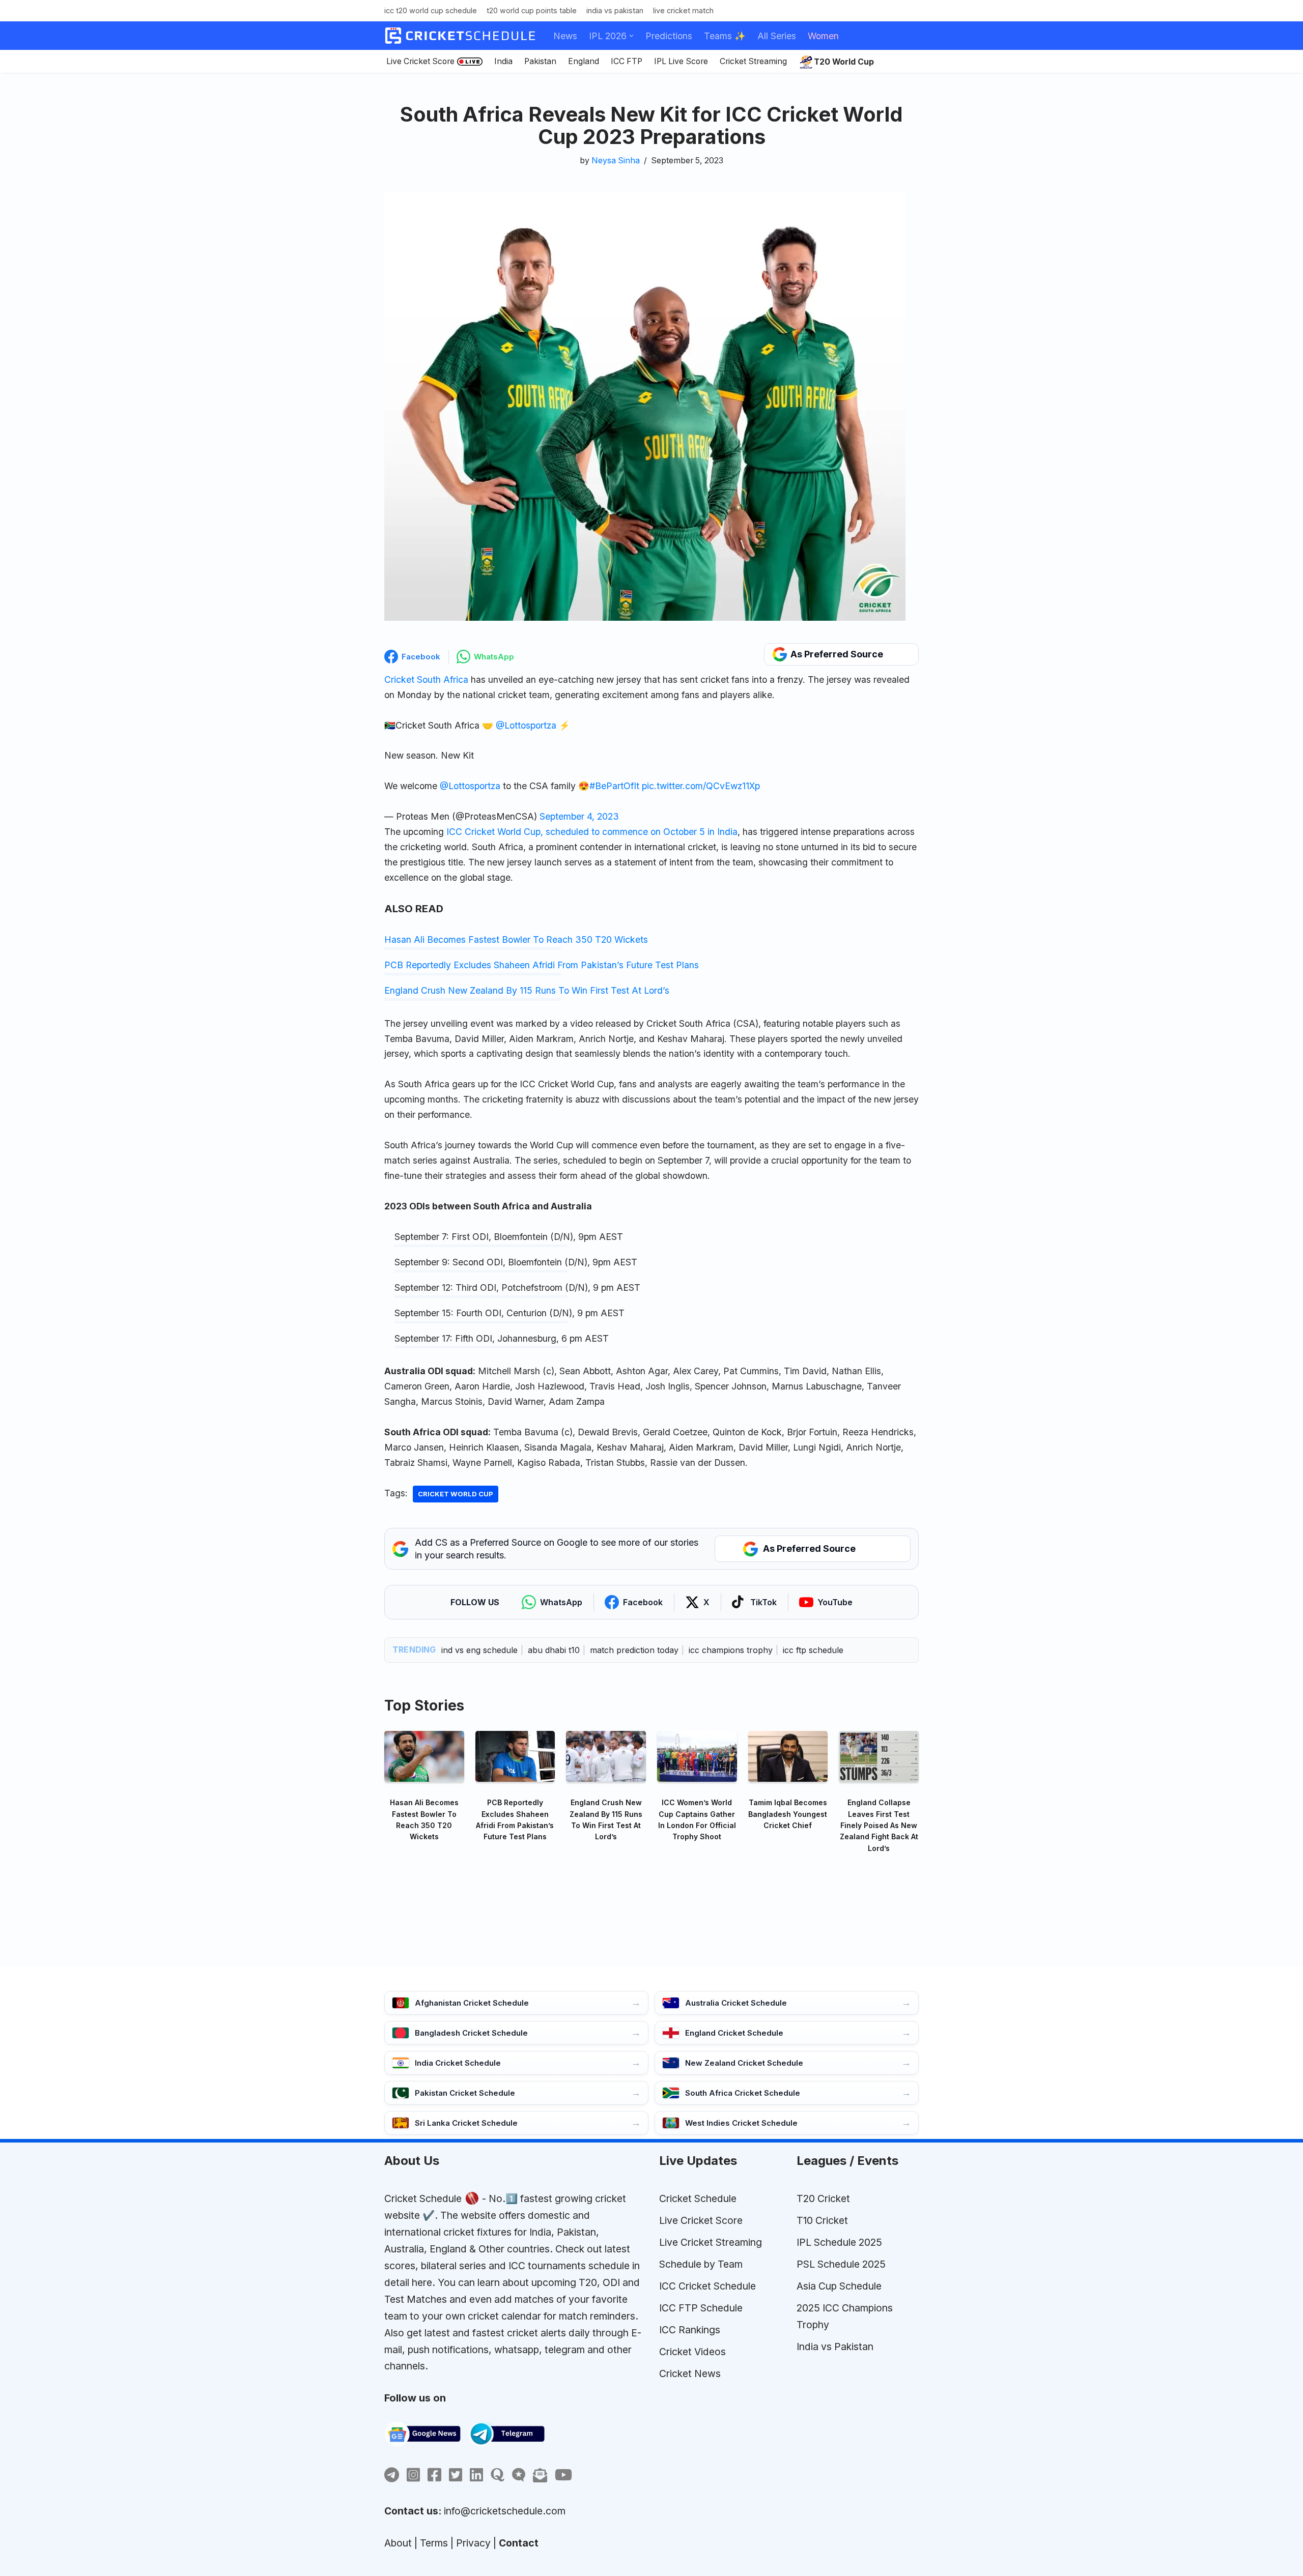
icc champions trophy (731, 1650)
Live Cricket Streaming (711, 2242)
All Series (777, 36)
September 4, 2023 (579, 816)
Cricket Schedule (423, 2198)
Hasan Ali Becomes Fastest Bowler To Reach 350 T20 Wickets (516, 939)
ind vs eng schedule (479, 1650)
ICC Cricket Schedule (707, 2286)
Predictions (669, 36)
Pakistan (540, 61)
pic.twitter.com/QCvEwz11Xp (701, 786)
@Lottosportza (526, 725)
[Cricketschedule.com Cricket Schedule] (460, 36)
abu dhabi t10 (554, 1650)
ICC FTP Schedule (701, 2308)
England (584, 61)
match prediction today (634, 1650)
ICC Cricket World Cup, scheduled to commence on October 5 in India (592, 832)
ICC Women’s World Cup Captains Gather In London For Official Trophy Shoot (697, 1819)
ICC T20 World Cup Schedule (431, 10)
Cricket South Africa (426, 679)
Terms (434, 2543)
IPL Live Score (681, 61)
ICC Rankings (690, 2330)
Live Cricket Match (683, 10)
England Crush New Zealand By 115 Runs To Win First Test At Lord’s (527, 990)
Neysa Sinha (616, 161)
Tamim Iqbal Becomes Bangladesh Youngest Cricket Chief (788, 1814)
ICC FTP (627, 61)
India (503, 61)
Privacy (473, 2543)
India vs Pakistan (615, 10)
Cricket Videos (692, 2352)
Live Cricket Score (420, 61)
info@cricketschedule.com (505, 2511)
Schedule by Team (701, 2264)
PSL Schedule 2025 (841, 2264)
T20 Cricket (823, 2198)
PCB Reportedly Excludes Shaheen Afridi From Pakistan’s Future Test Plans (542, 965)
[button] (631, 36)
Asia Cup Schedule (839, 2286)
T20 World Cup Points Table (532, 10)
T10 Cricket (822, 2220)
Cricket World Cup (456, 1494)
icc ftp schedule (813, 1650)
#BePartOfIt (614, 786)
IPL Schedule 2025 (839, 2242)
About (398, 2543)
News (565, 36)
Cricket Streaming (753, 61)
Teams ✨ (725, 36)
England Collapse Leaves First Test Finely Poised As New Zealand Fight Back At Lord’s (879, 1825)
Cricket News (690, 2374)
